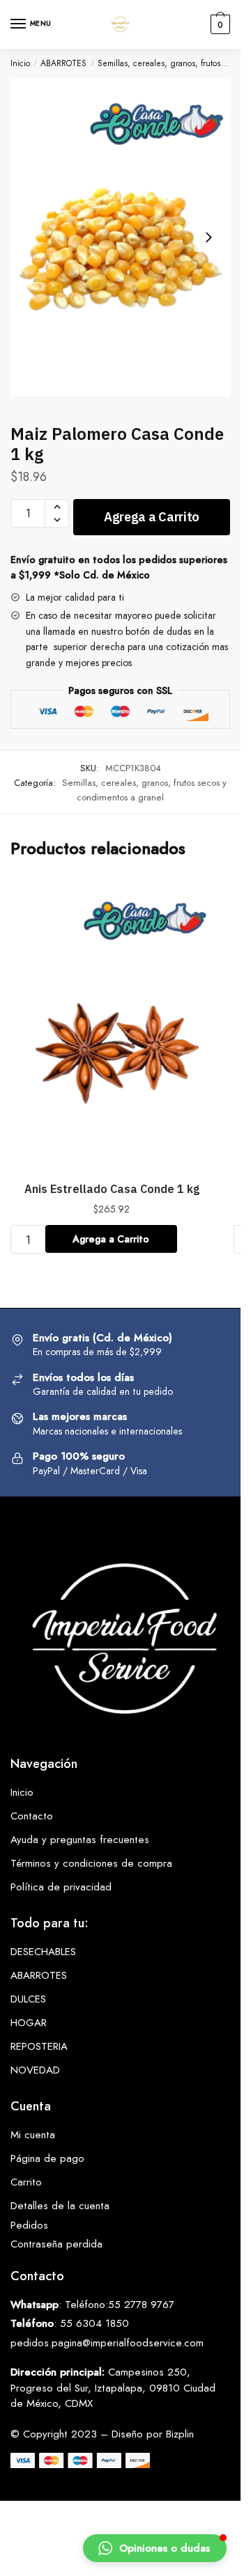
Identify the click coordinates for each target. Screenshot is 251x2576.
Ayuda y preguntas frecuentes (80, 1840)
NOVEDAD (35, 2070)
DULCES (28, 1999)
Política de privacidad (61, 1887)
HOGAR (29, 2023)
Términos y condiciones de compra (91, 1863)
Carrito (26, 2182)
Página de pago (47, 2158)
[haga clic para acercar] (120, 237)
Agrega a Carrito (152, 517)
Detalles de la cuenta (60, 2206)
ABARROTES (63, 63)
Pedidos (29, 2225)
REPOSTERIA (39, 2046)
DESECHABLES (43, 1952)
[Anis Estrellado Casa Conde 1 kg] (112, 1025)
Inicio (20, 63)
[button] (155, 2548)
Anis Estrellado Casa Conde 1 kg (112, 1189)
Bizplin (180, 2434)
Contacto (32, 1816)
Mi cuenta (33, 2135)
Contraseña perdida (56, 2244)
